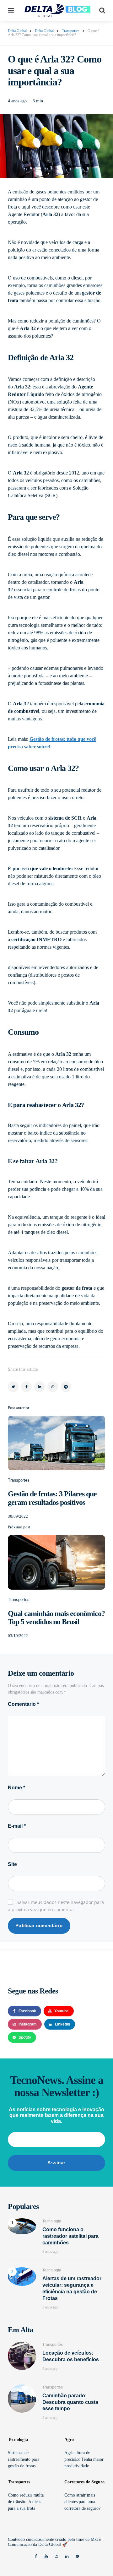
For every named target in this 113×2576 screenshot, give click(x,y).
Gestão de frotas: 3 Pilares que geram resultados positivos (52, 1498)
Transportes (19, 1480)
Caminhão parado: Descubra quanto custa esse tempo (70, 2402)
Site (12, 1864)
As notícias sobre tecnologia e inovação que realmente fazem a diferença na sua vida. (56, 2115)
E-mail (17, 1826)
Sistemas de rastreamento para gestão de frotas (24, 2459)
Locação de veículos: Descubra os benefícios (71, 2356)
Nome (16, 1788)
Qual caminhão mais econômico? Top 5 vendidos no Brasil (56, 1618)
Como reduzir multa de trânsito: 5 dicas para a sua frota (26, 2502)
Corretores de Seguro (84, 2482)
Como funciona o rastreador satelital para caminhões (70, 2236)
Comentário (23, 1704)
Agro (69, 2440)
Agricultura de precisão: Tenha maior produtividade (84, 2459)
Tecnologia (52, 2221)
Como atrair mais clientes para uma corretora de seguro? (82, 2502)
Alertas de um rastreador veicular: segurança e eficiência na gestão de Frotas (72, 2288)
